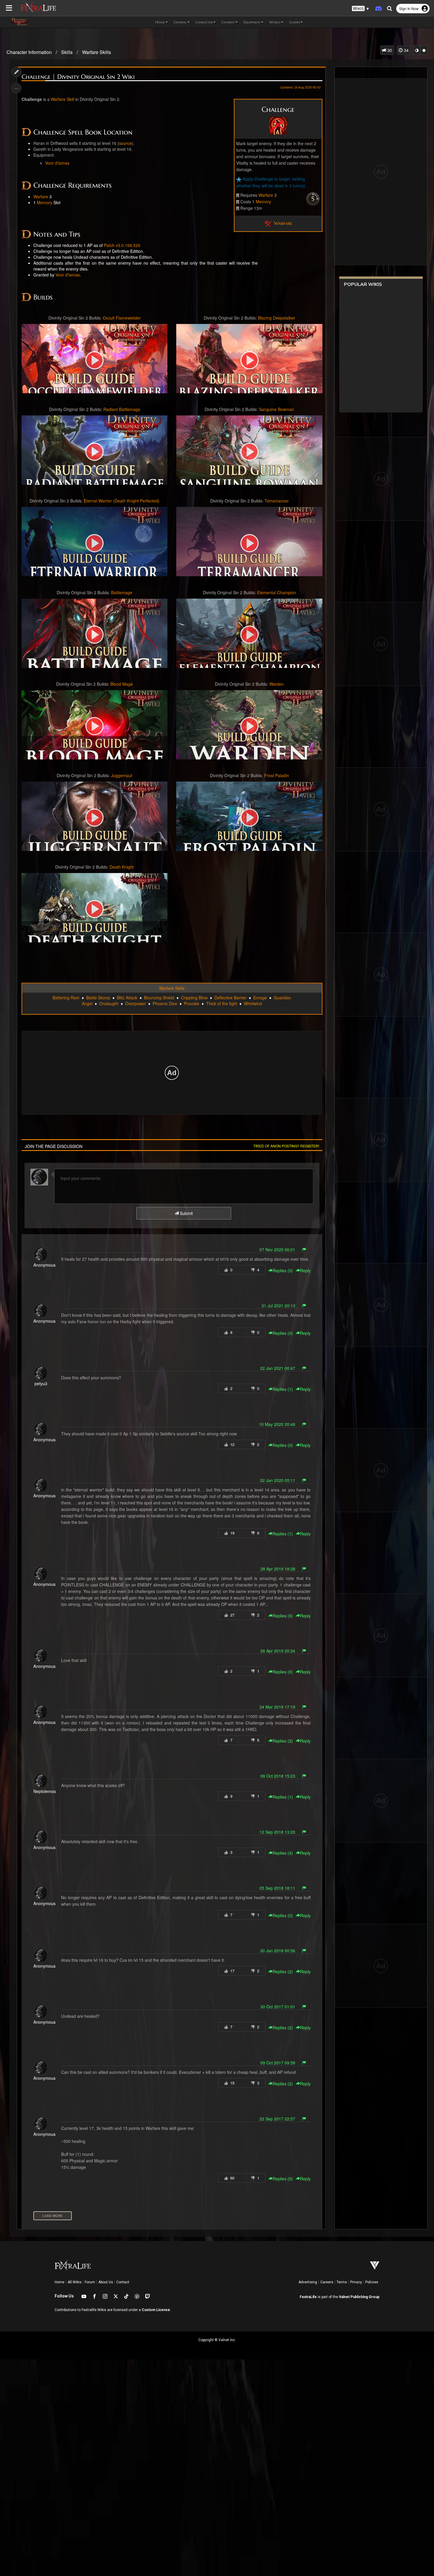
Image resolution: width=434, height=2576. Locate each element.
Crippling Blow (194, 998)
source (125, 143)
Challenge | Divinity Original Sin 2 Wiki (78, 77)
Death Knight (122, 867)
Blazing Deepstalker (277, 318)
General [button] (180, 22)
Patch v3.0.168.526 (122, 245)
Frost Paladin (277, 775)
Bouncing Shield (159, 998)
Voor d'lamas (57, 163)
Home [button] (160, 22)
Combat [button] (228, 22)
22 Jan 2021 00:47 (278, 1368)
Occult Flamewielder (122, 318)
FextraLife (308, 2297)
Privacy (356, 2282)
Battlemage (122, 592)
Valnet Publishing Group (359, 2297)
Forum (90, 2282)
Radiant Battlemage (122, 409)
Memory (263, 202)
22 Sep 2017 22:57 (277, 2119)
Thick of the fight (222, 1003)
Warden (276, 684)
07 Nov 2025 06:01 (277, 1249)
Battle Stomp (98, 998)
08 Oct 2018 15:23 (278, 1776)
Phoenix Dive (165, 1003)
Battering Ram (66, 998)
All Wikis (75, 2282)
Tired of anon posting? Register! (286, 1146)
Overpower (136, 1003)
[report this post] (304, 1249)
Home (59, 2282)
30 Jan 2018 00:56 (278, 1951)
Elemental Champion (277, 592)
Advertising (308, 2282)
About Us (106, 2282)
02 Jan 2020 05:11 (278, 1480)
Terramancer (277, 501)
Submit (186, 1213)
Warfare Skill (62, 99)
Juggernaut (122, 775)
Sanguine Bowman (276, 409)
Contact (123, 2282)
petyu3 (41, 1383)
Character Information (29, 52)
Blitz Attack (127, 998)
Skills (67, 52)
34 (406, 50)
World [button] (275, 22)
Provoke (192, 1003)
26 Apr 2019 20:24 (278, 1651)
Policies (372, 2282)
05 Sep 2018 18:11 (277, 1888)
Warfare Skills (97, 52)
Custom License (156, 2310)
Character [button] (204, 22)
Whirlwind (253, 1003)
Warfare (266, 195)
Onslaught (109, 1003)
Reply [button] (305, 1270)
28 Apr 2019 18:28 (278, 1569)
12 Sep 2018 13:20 (277, 1832)
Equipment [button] (252, 22)
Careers (327, 2282)
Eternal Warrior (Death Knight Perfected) (122, 501)
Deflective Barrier (230, 998)
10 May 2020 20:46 (277, 1424)
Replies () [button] (283, 1270)
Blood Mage (122, 684)
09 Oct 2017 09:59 (278, 2063)
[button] (360, 9)
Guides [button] (294, 22)
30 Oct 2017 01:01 (278, 2007)
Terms (342, 2282)
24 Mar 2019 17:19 (277, 1707)
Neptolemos (45, 1791)
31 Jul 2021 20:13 (278, 1306)
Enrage (260, 998)
